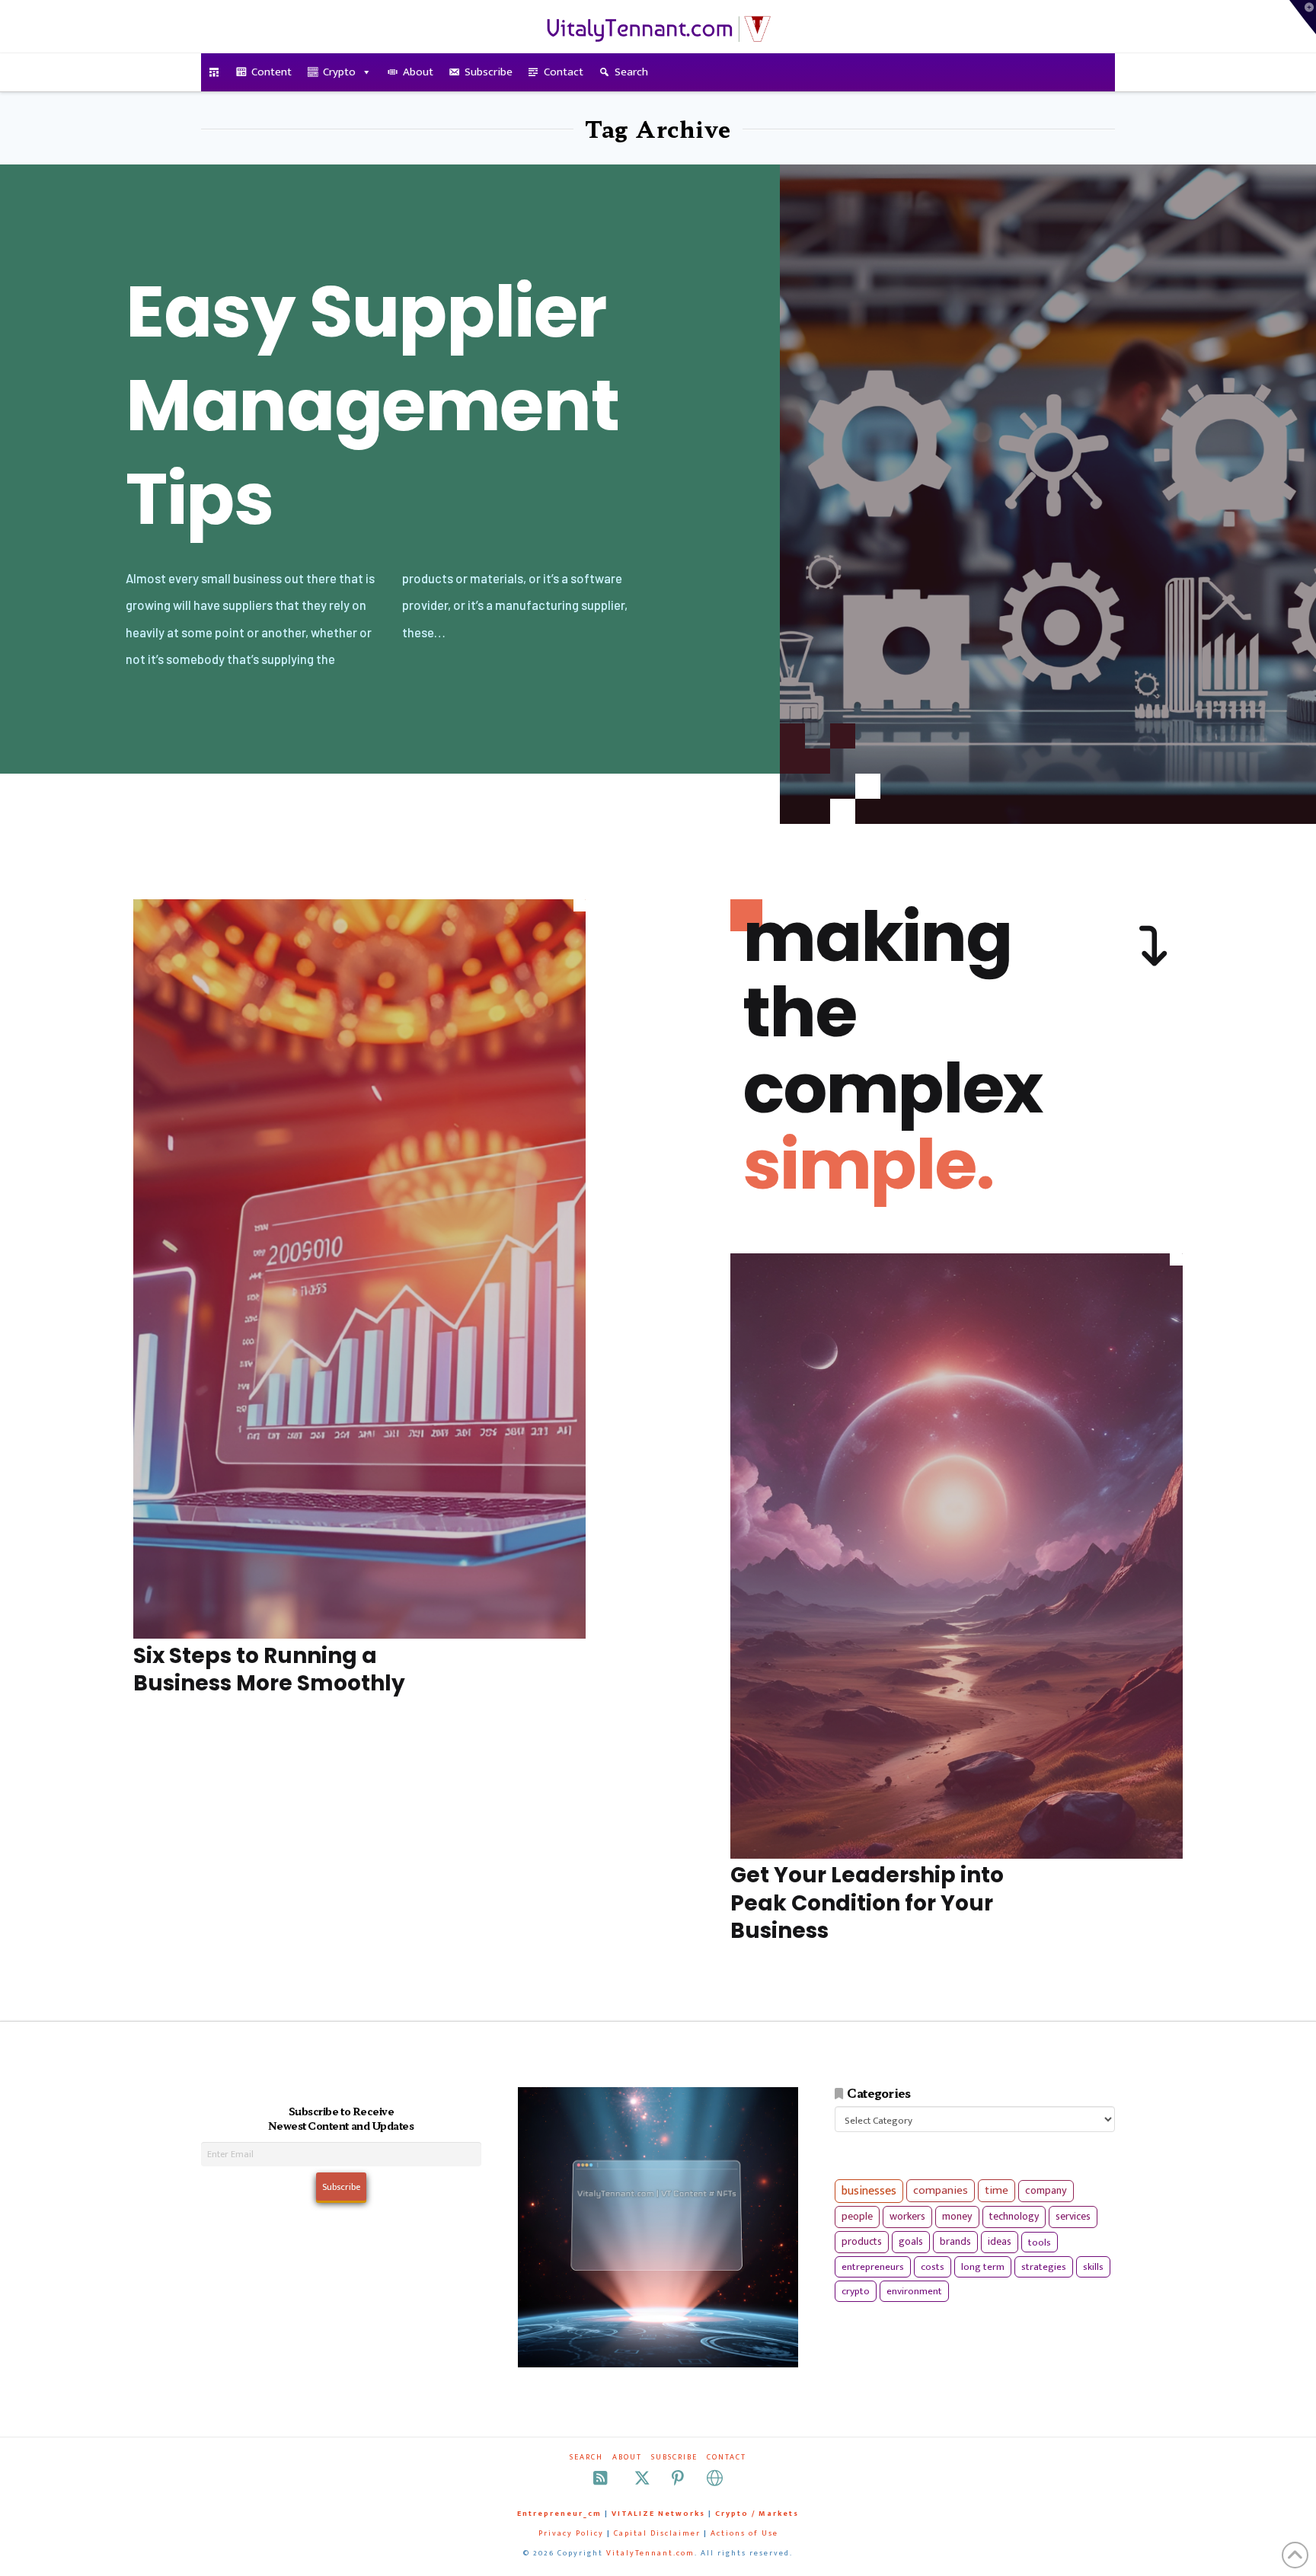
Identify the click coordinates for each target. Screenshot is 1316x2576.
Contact (564, 72)
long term (983, 2267)
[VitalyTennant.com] (214, 72)
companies (941, 2190)
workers (907, 2217)
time (997, 2190)
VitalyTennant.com (650, 2553)
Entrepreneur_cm (559, 2514)
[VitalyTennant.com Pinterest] (678, 2478)
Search (631, 72)
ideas (1000, 2242)
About (418, 72)
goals (911, 2242)
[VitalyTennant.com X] (642, 2478)
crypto (856, 2291)
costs (933, 2267)
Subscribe (489, 72)
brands (955, 2242)
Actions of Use (744, 2533)
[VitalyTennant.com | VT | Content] (715, 2478)
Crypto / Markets (757, 2514)
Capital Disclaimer (657, 2533)
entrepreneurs (873, 2267)
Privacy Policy (571, 2533)
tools (1040, 2242)
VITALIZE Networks (658, 2514)
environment (914, 2291)
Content (272, 72)
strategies (1044, 2267)
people (857, 2217)
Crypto (339, 72)
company (1046, 2191)
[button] (1303, 17)
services (1073, 2216)
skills (1093, 2267)
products (862, 2241)
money (957, 2217)
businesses (869, 2191)
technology (1014, 2216)
